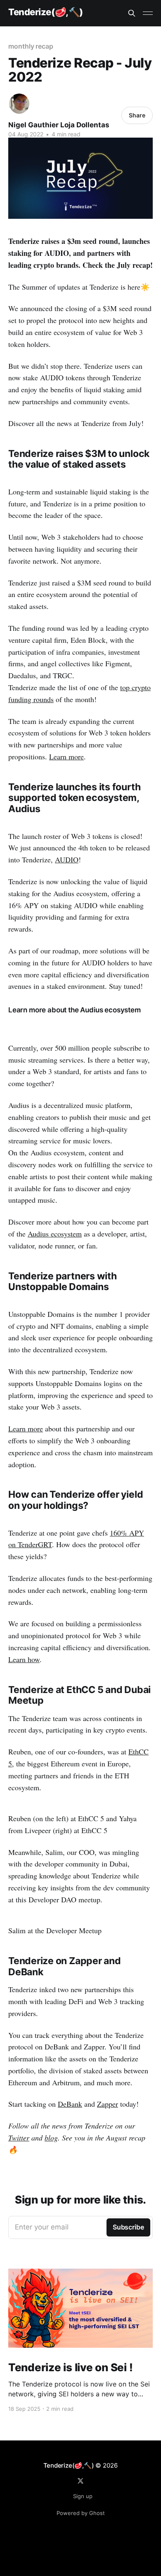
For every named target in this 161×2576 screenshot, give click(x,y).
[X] (80, 2481)
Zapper (108, 2104)
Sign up (83, 2496)
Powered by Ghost (81, 2513)
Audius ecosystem (55, 1234)
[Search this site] (132, 13)
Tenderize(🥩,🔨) (46, 12)
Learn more (66, 756)
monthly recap (31, 46)
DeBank (70, 2104)
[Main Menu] (148, 13)
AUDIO (67, 859)
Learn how (24, 1659)
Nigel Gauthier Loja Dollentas (59, 125)
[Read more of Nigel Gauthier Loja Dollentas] (19, 104)
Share (137, 115)
